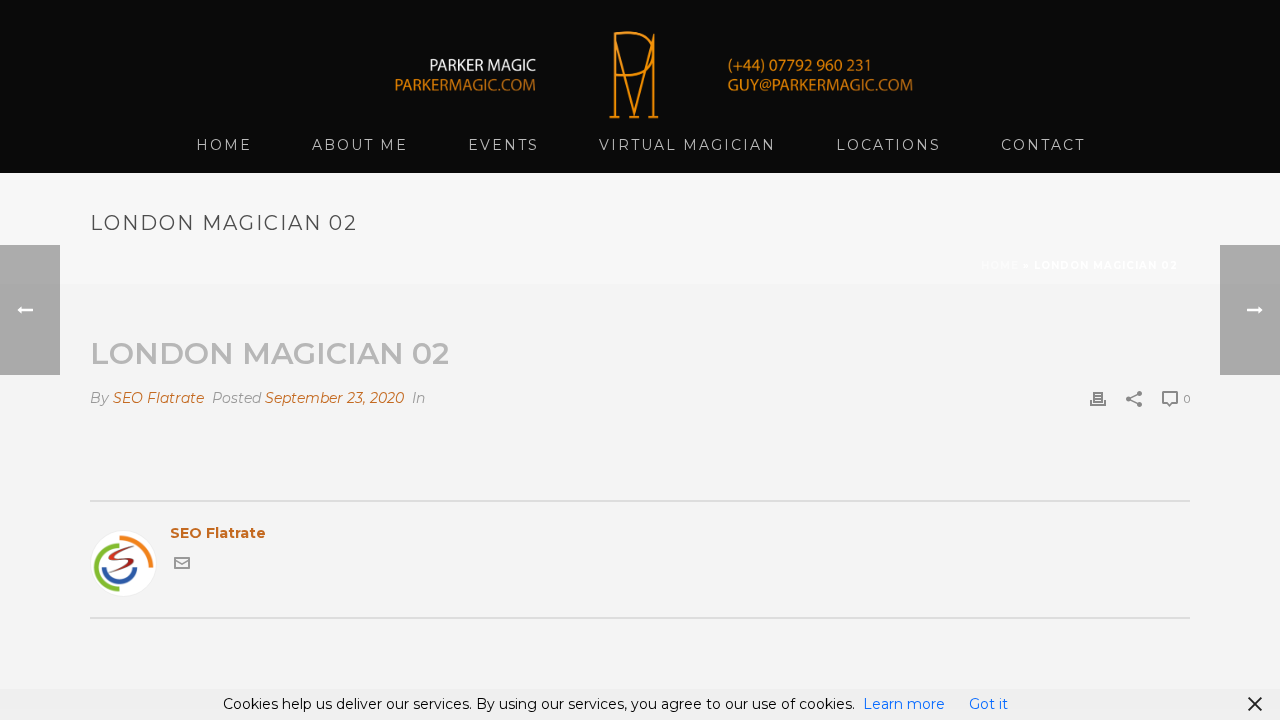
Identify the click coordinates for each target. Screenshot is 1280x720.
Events (503, 145)
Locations (888, 145)
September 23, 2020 (334, 398)
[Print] (1098, 398)
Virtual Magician (687, 145)
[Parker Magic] (639, 60)
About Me (360, 145)
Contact (1043, 145)
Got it (988, 704)
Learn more (904, 704)
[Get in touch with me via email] (182, 566)
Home (224, 145)
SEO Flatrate (158, 398)
